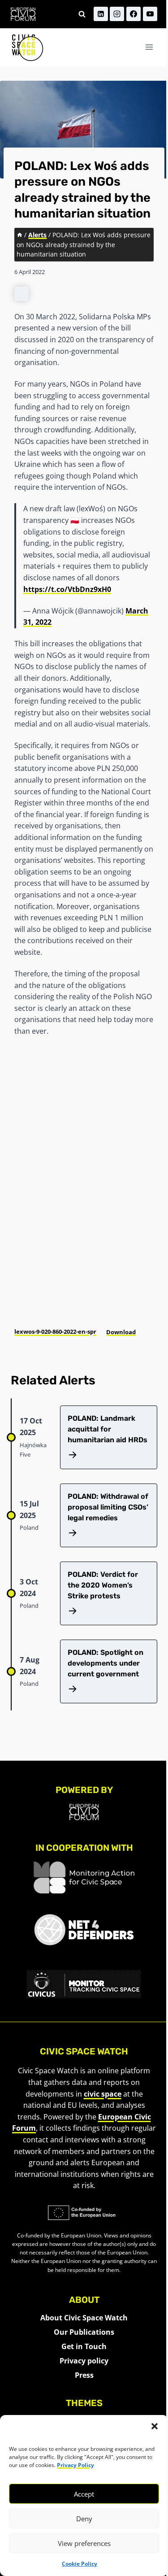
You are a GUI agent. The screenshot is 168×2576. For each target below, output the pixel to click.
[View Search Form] (82, 14)
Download (121, 1332)
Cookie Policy (80, 2564)
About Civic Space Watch (84, 2318)
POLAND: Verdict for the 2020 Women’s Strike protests (103, 1585)
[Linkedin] (101, 14)
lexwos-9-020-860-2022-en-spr (55, 1332)
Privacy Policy (75, 2465)
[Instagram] (117, 14)
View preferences (84, 2543)
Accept (84, 2494)
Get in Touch (84, 2346)
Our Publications (84, 2332)
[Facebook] (134, 14)
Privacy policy (84, 2361)
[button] (155, 2426)
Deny (84, 2519)
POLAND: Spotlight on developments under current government (106, 1663)
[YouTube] (150, 14)
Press (84, 2375)
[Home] (20, 235)
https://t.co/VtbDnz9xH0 (67, 589)
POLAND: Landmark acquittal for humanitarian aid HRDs (108, 1429)
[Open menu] (149, 47)
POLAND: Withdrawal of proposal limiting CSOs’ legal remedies (108, 1507)
